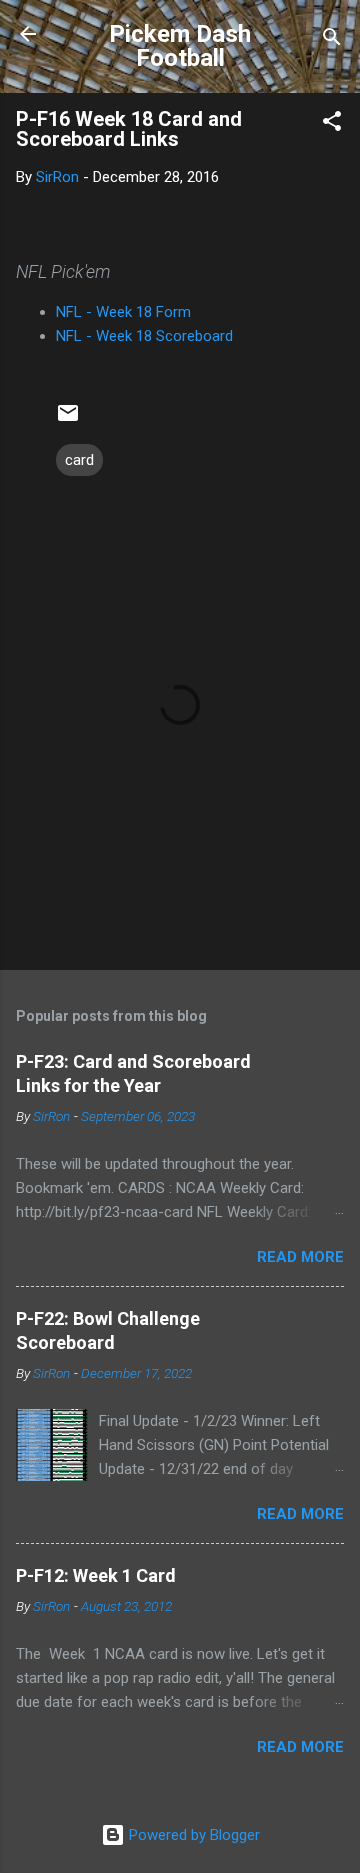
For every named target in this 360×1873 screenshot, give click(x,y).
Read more (300, 1257)
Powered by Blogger (192, 1835)
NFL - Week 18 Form (123, 312)
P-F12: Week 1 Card (96, 1575)
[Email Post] (68, 420)
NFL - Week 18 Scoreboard (144, 336)
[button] (332, 124)
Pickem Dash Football (180, 46)
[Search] (332, 40)
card (79, 460)
